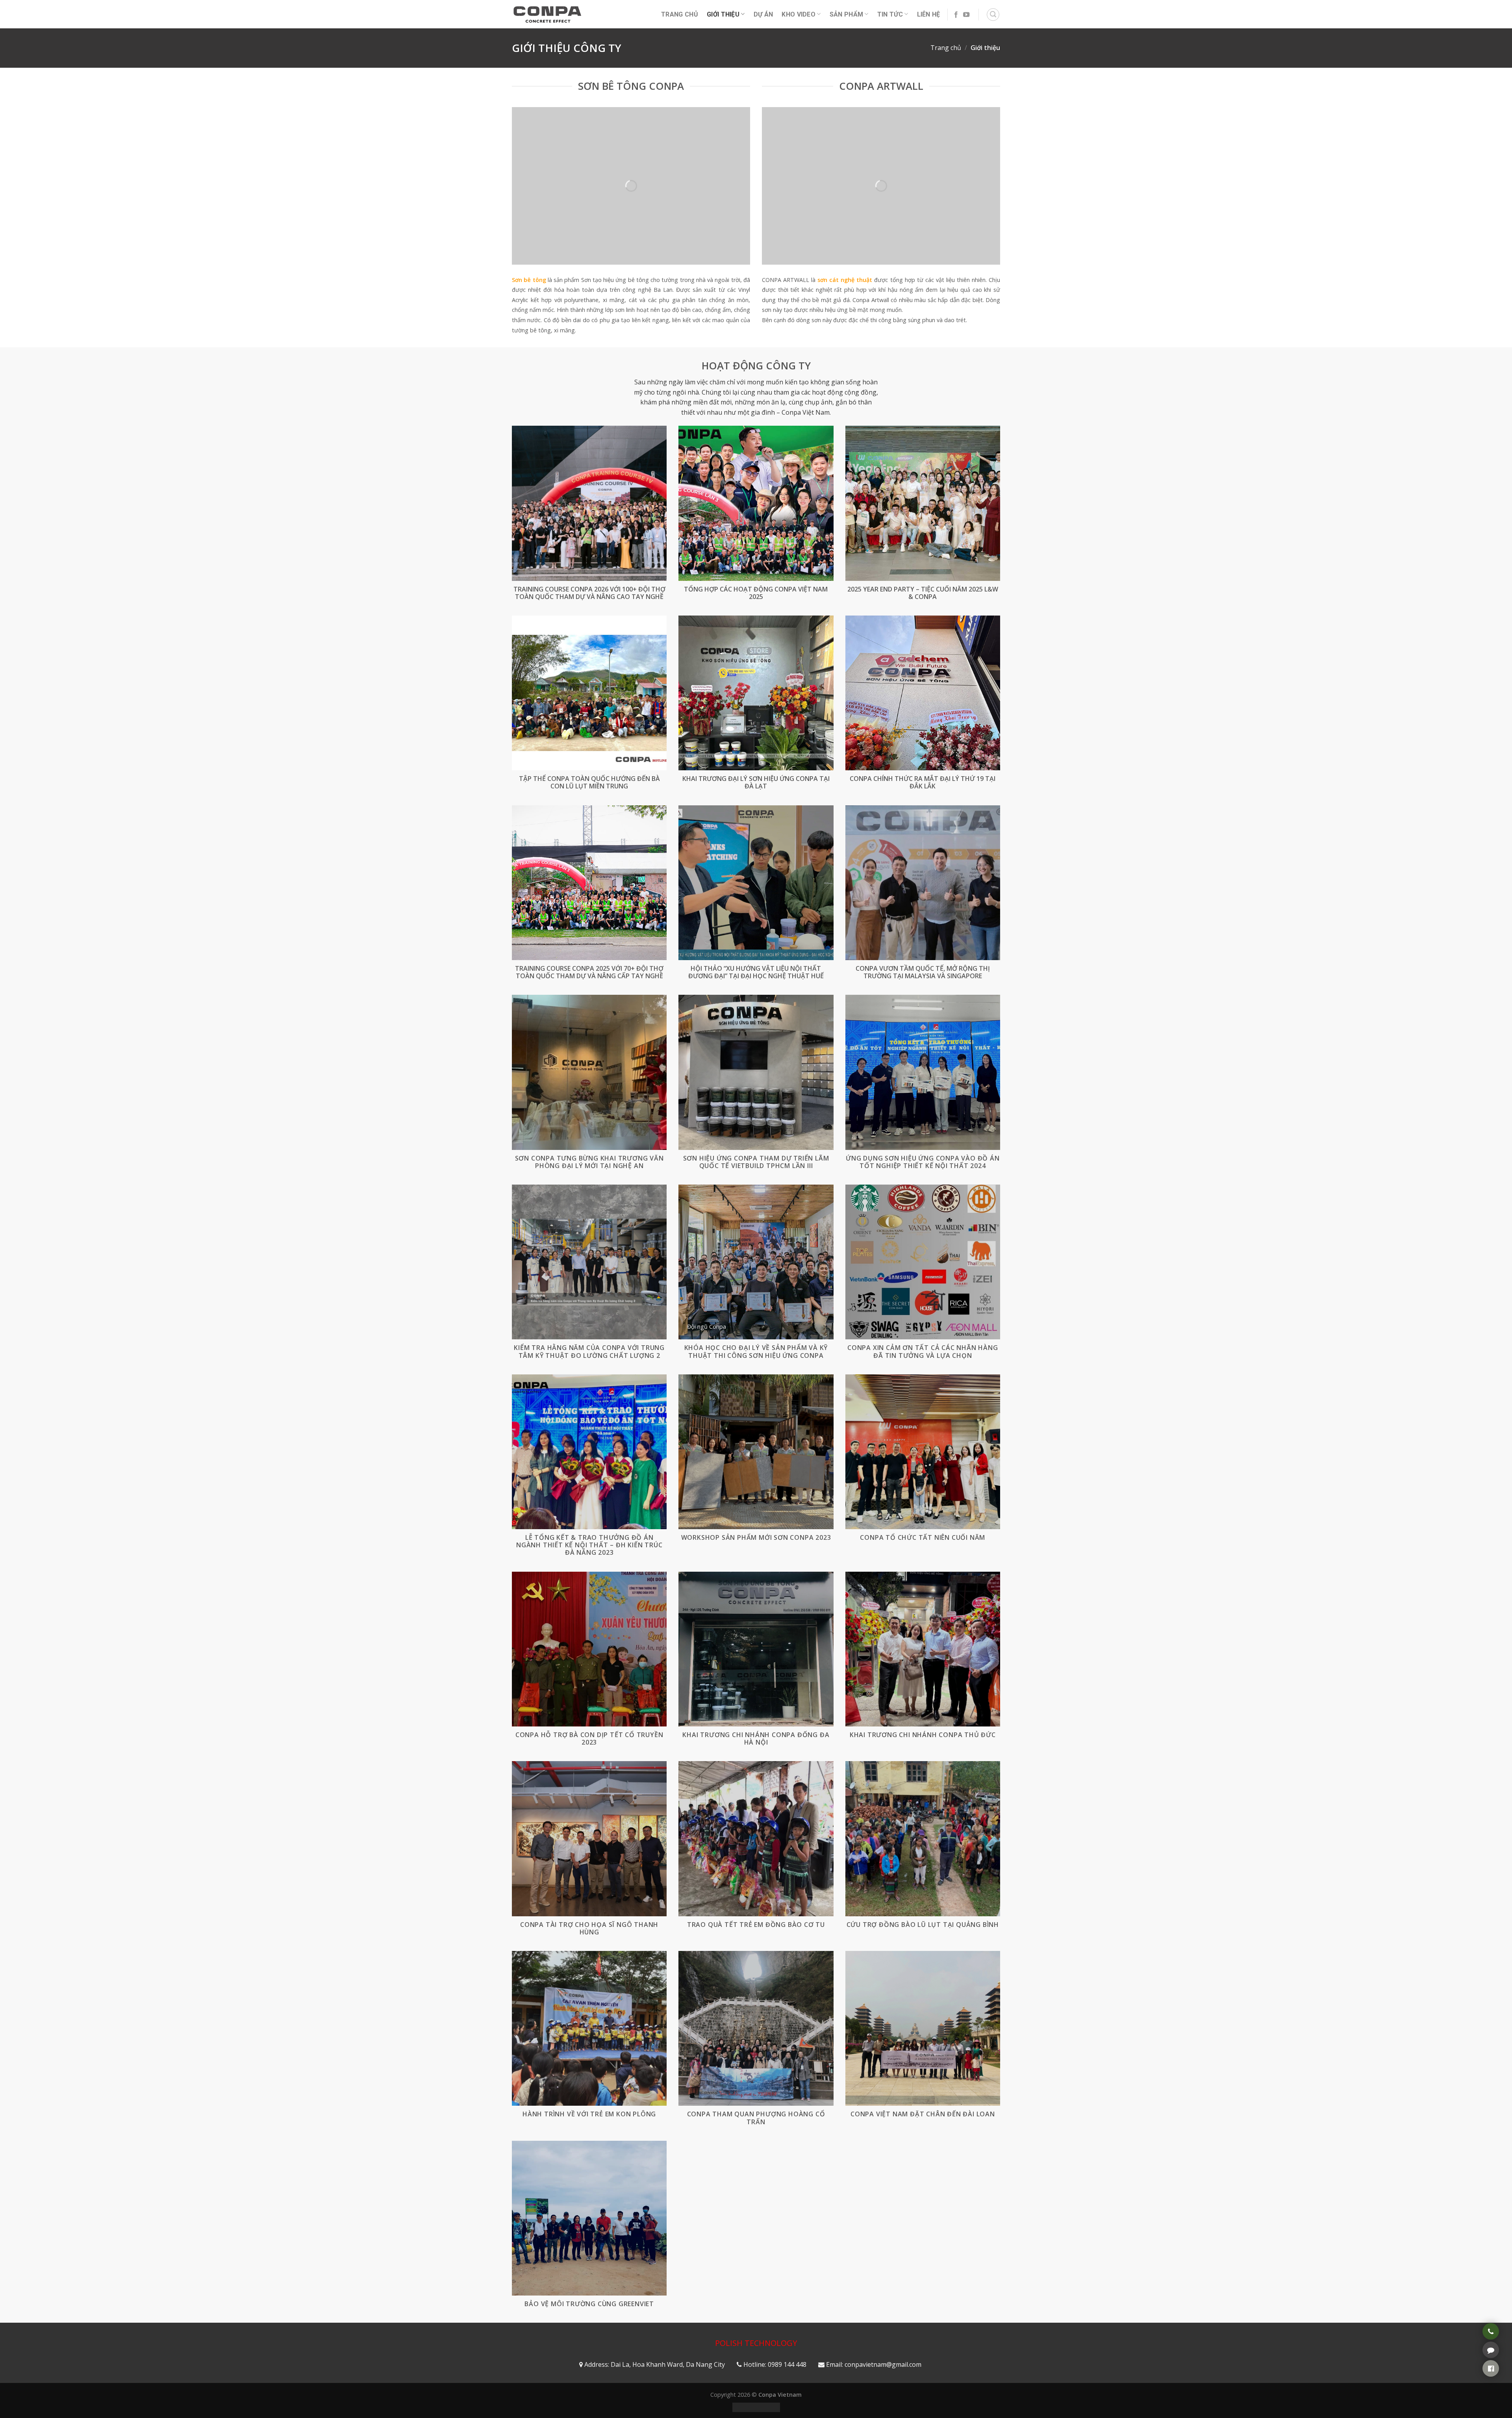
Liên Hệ (929, 14)
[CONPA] (547, 14)
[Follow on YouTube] (966, 15)
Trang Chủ (680, 14)
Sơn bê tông (529, 280)
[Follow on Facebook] (956, 15)
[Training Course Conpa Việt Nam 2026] (589, 503)
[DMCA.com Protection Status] (756, 2407)
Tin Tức (890, 14)
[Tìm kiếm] (993, 15)
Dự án (763, 14)
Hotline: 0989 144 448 (775, 2364)
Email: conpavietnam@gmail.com (874, 2364)
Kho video (799, 14)
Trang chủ (946, 48)
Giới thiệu (723, 14)
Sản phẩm (847, 14)
